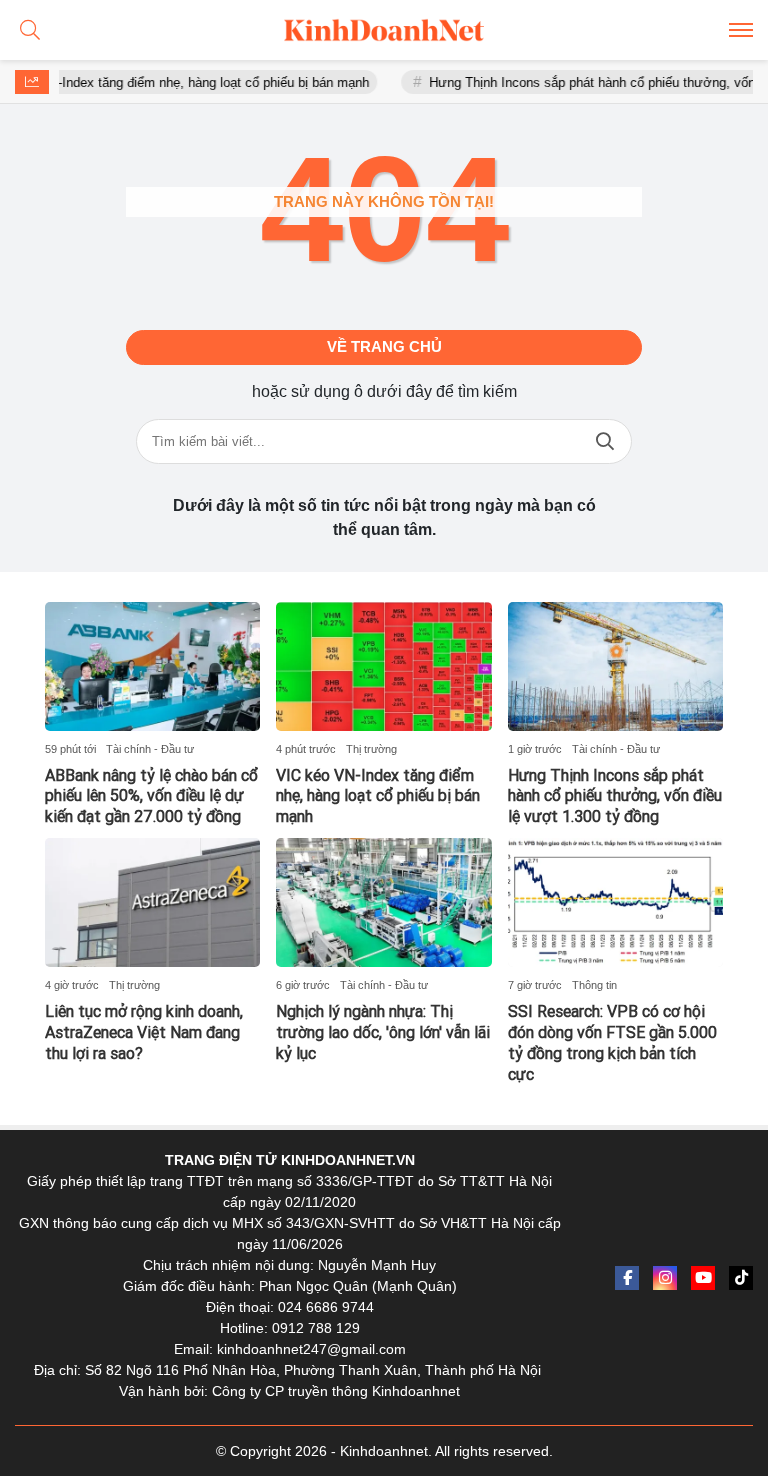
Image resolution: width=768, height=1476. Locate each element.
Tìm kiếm (605, 441)
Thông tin (594, 985)
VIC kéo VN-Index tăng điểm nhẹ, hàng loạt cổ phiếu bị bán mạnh (378, 796)
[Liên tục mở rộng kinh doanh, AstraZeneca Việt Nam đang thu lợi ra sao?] (152, 902)
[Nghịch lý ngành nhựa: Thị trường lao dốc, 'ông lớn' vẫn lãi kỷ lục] (383, 902)
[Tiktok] (741, 1278)
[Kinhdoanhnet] (384, 30)
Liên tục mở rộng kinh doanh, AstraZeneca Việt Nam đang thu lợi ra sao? (144, 1032)
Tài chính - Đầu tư (150, 749)
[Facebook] (627, 1278)
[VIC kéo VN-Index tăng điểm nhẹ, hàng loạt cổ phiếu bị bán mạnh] (383, 666)
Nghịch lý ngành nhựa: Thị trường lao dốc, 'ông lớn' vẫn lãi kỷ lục (383, 1032)
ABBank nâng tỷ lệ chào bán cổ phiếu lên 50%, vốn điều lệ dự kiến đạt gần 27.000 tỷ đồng (151, 796)
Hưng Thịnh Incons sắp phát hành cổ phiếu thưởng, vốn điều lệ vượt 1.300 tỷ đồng (615, 796)
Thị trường (371, 749)
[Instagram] (665, 1278)
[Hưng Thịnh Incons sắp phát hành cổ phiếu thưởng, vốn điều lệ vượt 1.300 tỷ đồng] (615, 666)
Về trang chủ (384, 346)
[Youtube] (703, 1278)
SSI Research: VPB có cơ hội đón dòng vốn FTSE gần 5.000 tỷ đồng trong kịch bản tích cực (612, 1042)
